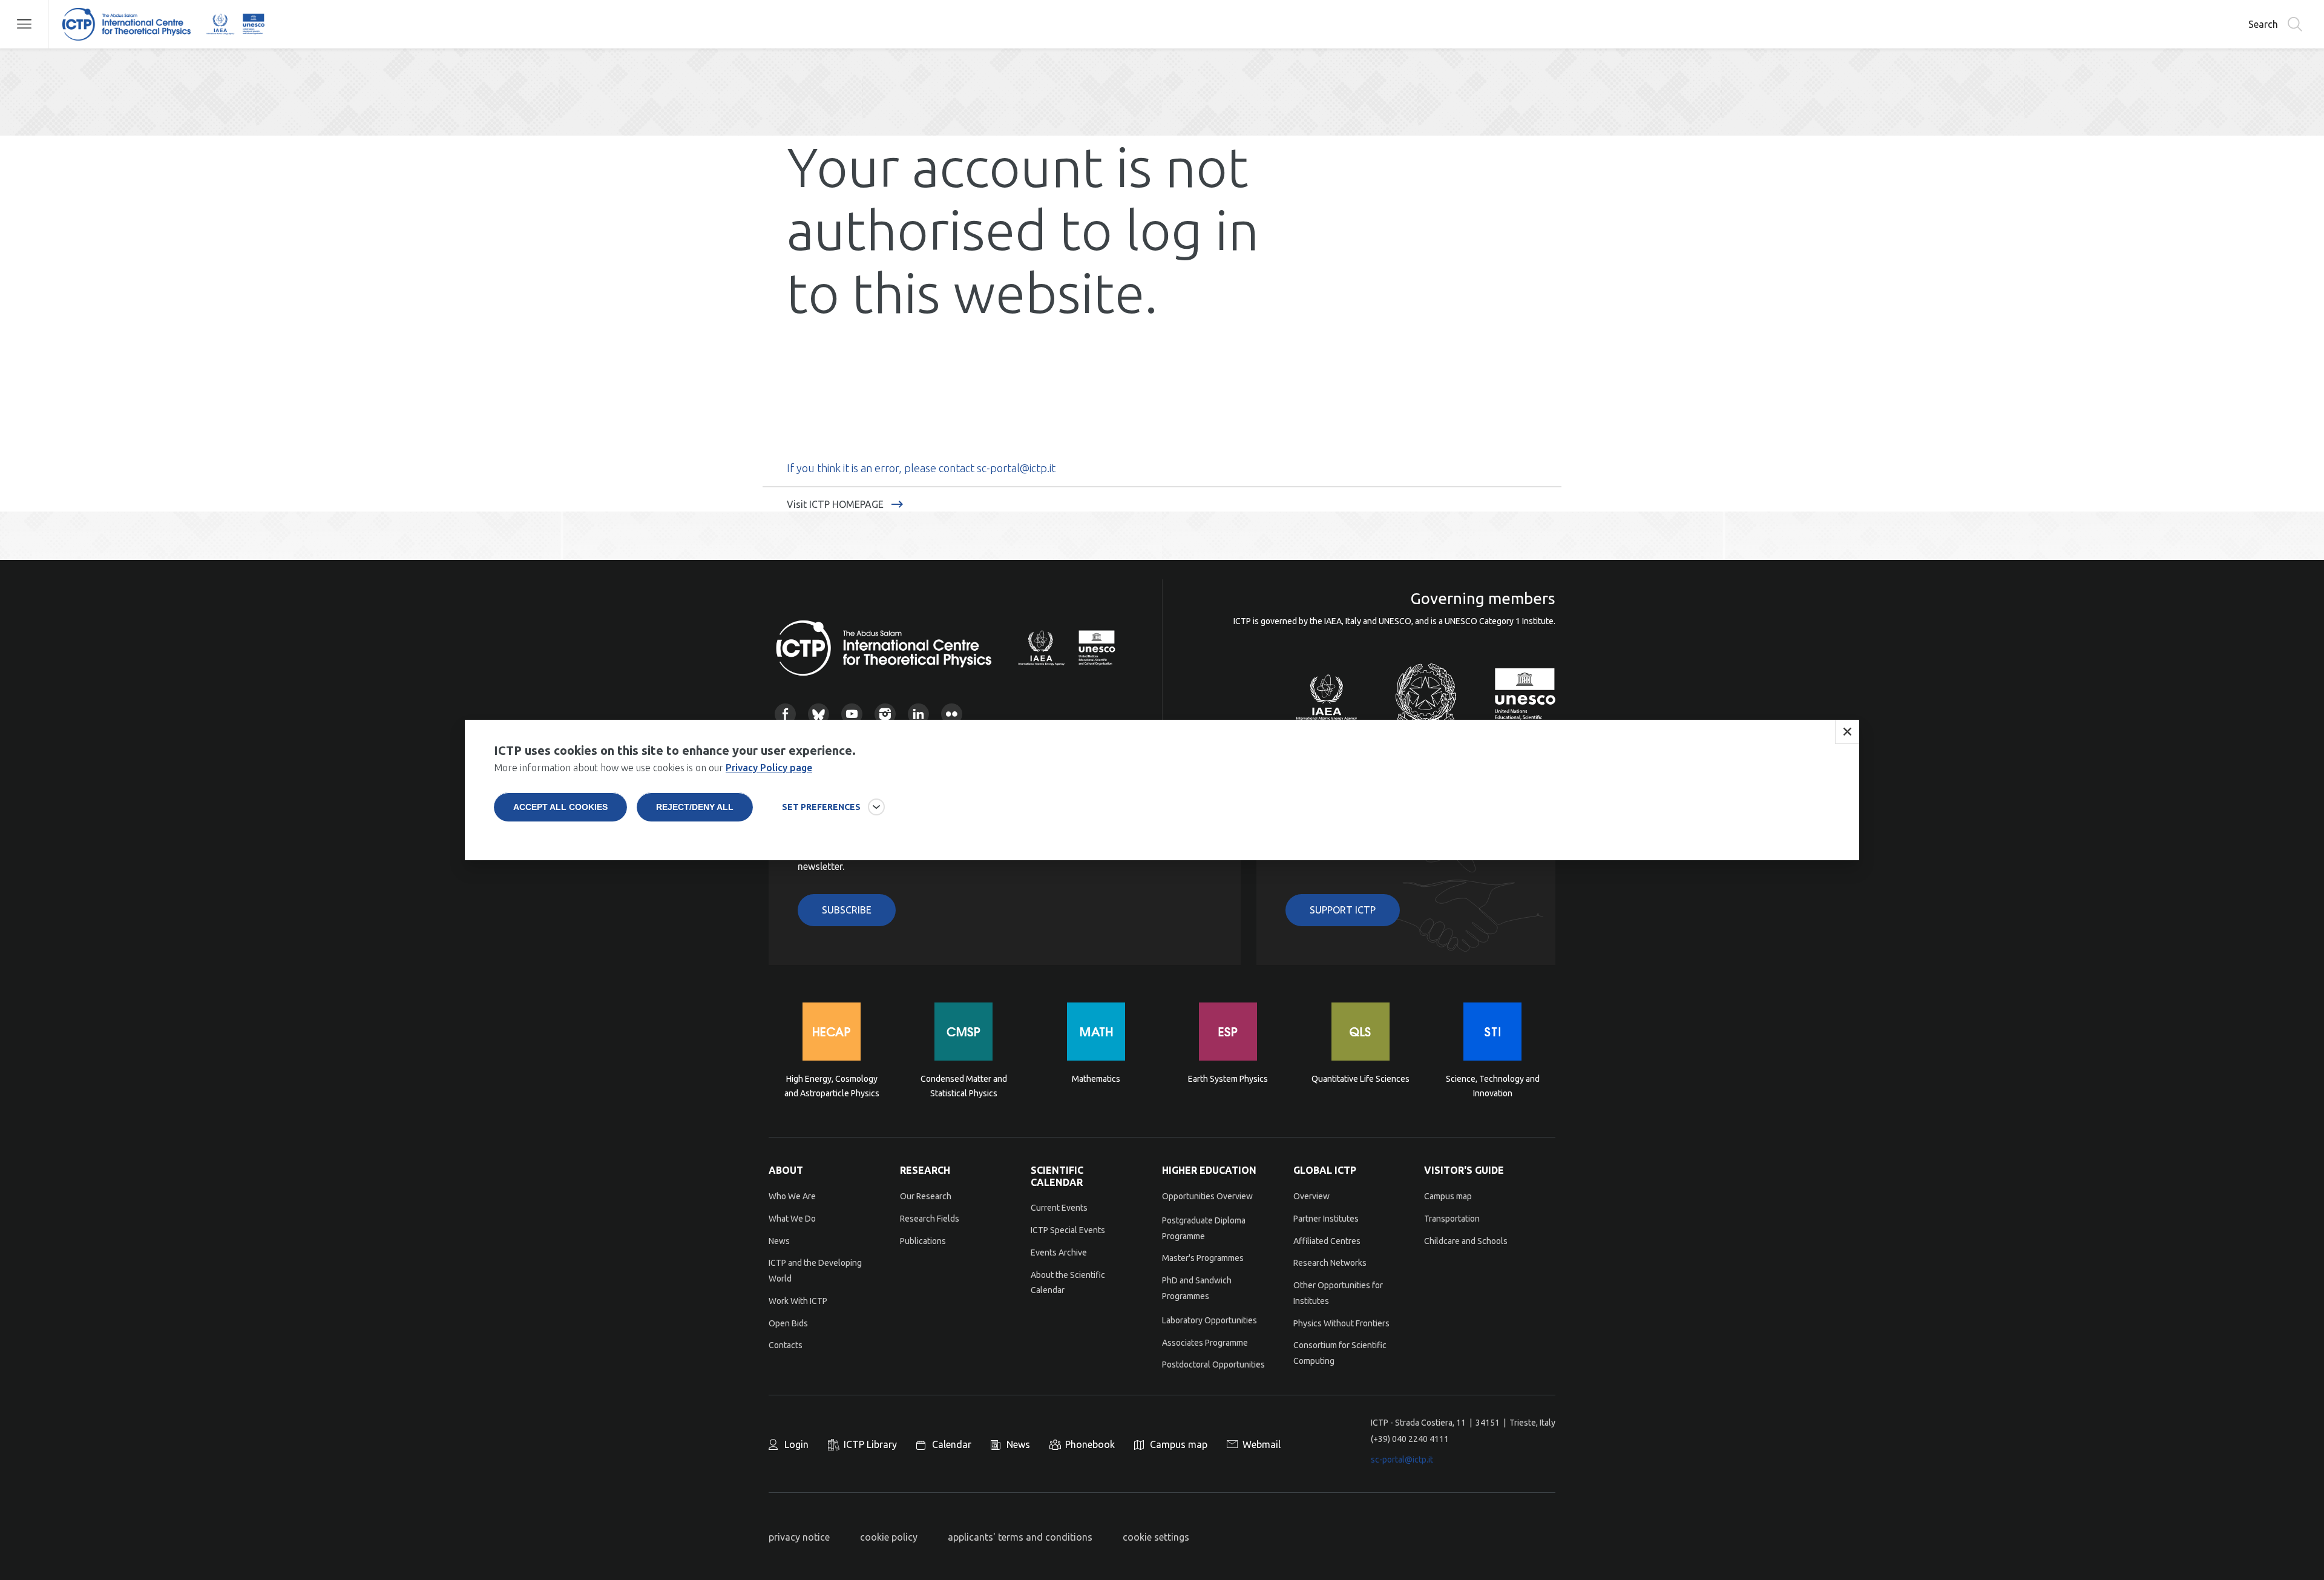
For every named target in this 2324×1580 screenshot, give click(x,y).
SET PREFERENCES (821, 807)
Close (1847, 732)
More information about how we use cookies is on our (653, 768)
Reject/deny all (695, 807)
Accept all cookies (560, 807)
